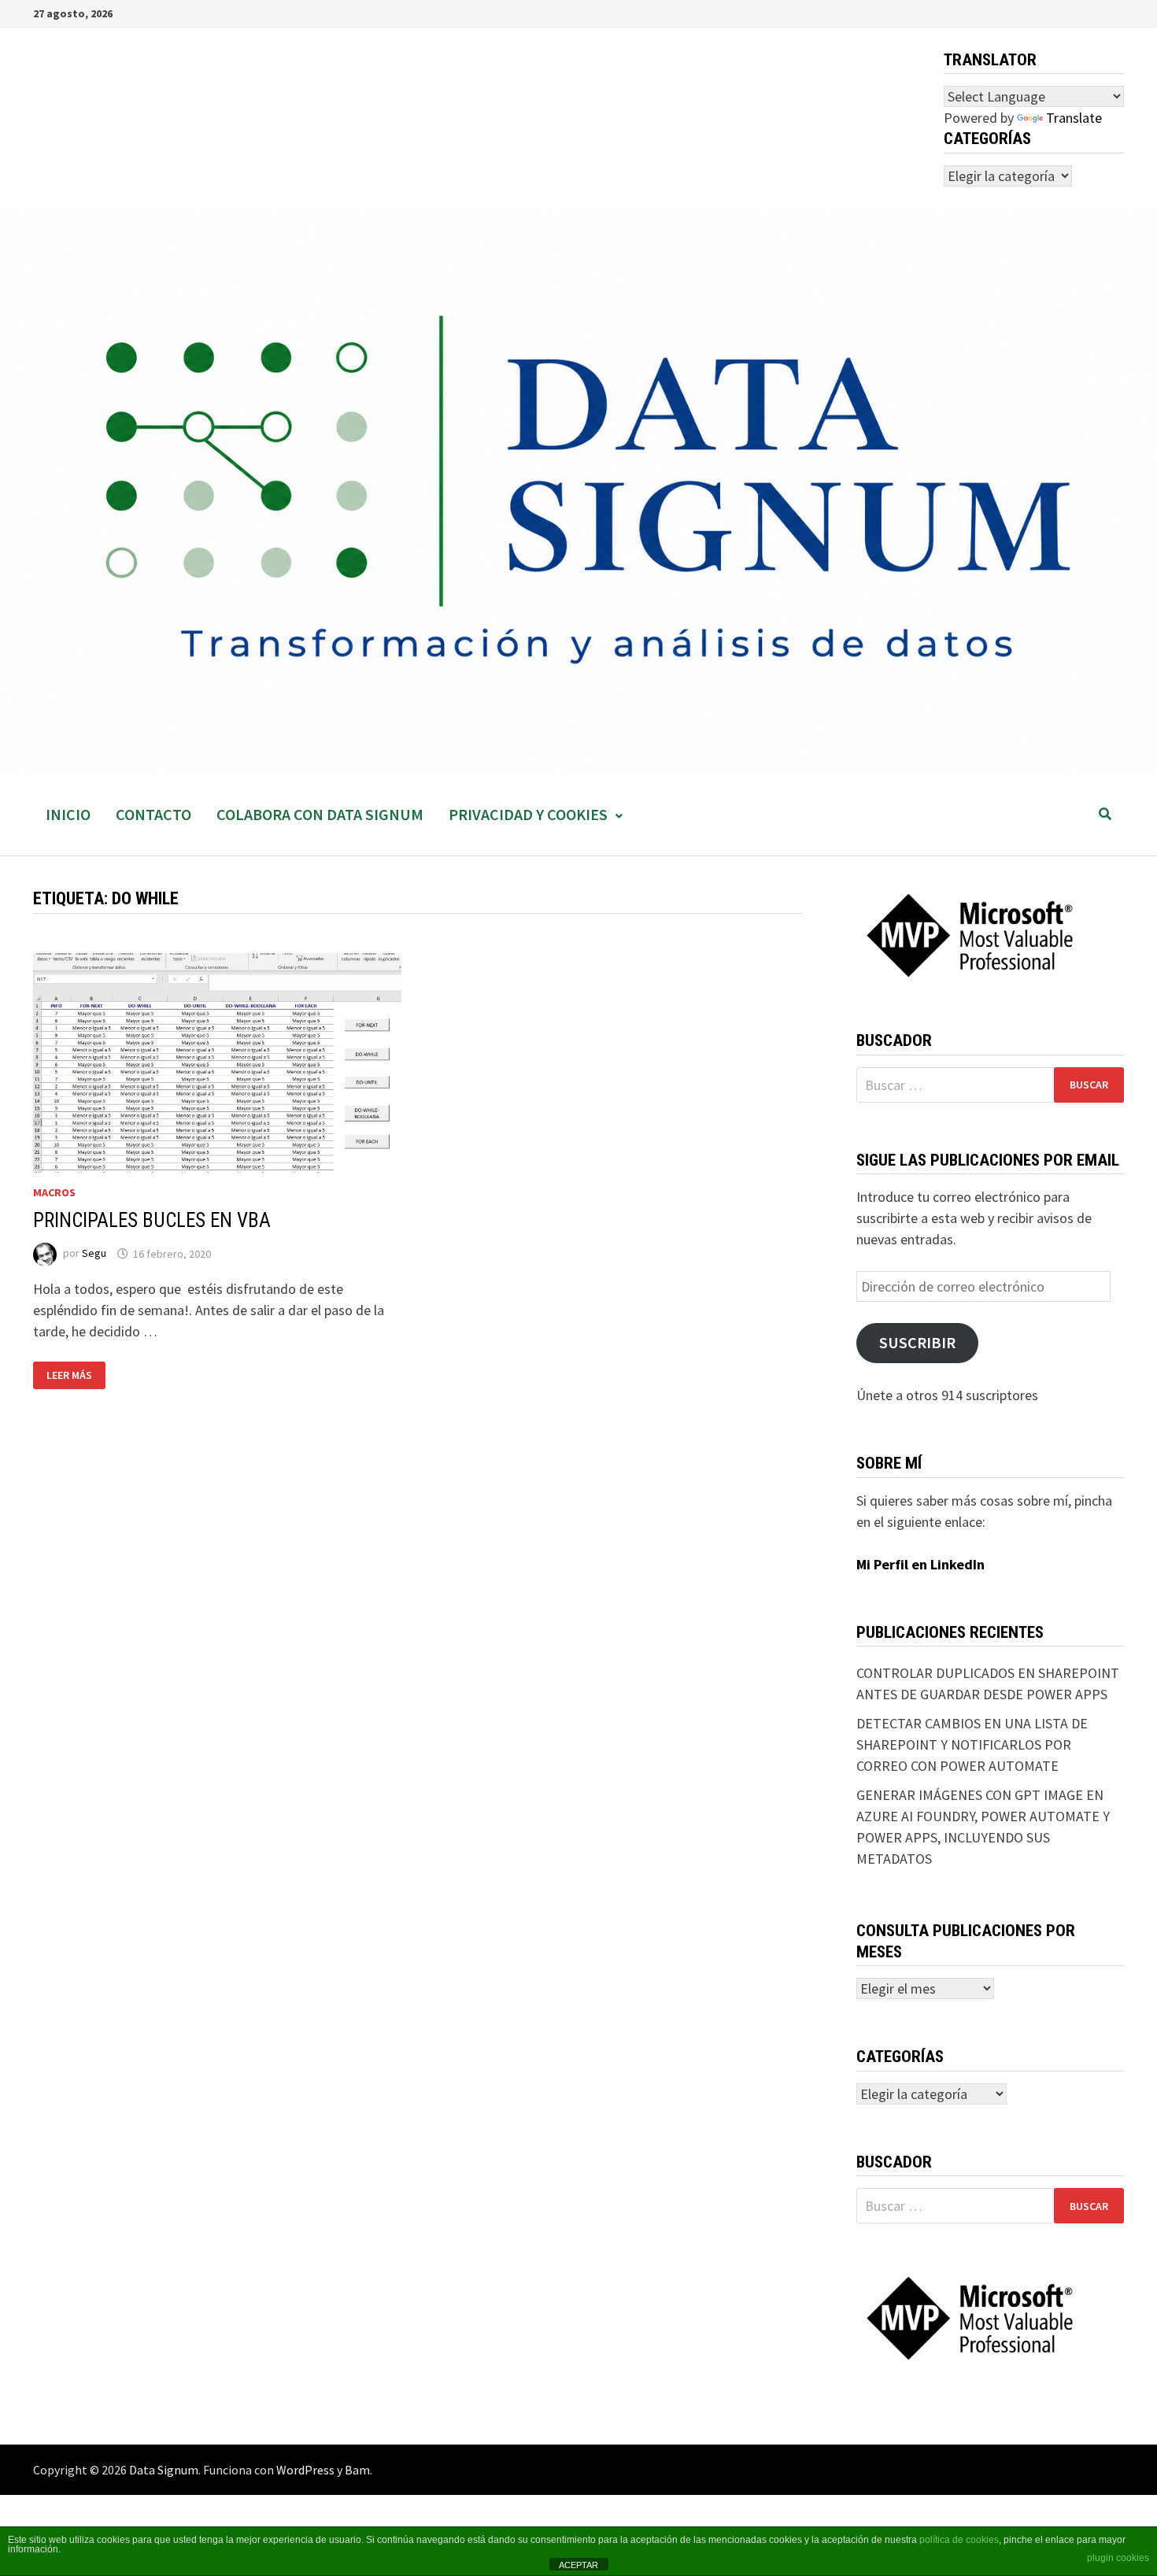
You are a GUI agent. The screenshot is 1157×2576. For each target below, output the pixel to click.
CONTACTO (153, 814)
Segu (94, 1254)
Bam (357, 2470)
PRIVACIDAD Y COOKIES (528, 814)
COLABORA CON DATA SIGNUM (320, 814)
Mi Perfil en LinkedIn (920, 1564)
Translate (1074, 118)
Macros (54, 1192)
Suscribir (917, 1343)
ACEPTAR (578, 2565)
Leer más (76, 1375)
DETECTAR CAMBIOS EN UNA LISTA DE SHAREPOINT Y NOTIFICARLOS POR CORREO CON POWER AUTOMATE (972, 1744)
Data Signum (164, 2470)
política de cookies (959, 2540)
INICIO (68, 814)
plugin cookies (1118, 2558)
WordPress (305, 2470)
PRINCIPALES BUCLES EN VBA (152, 1220)
